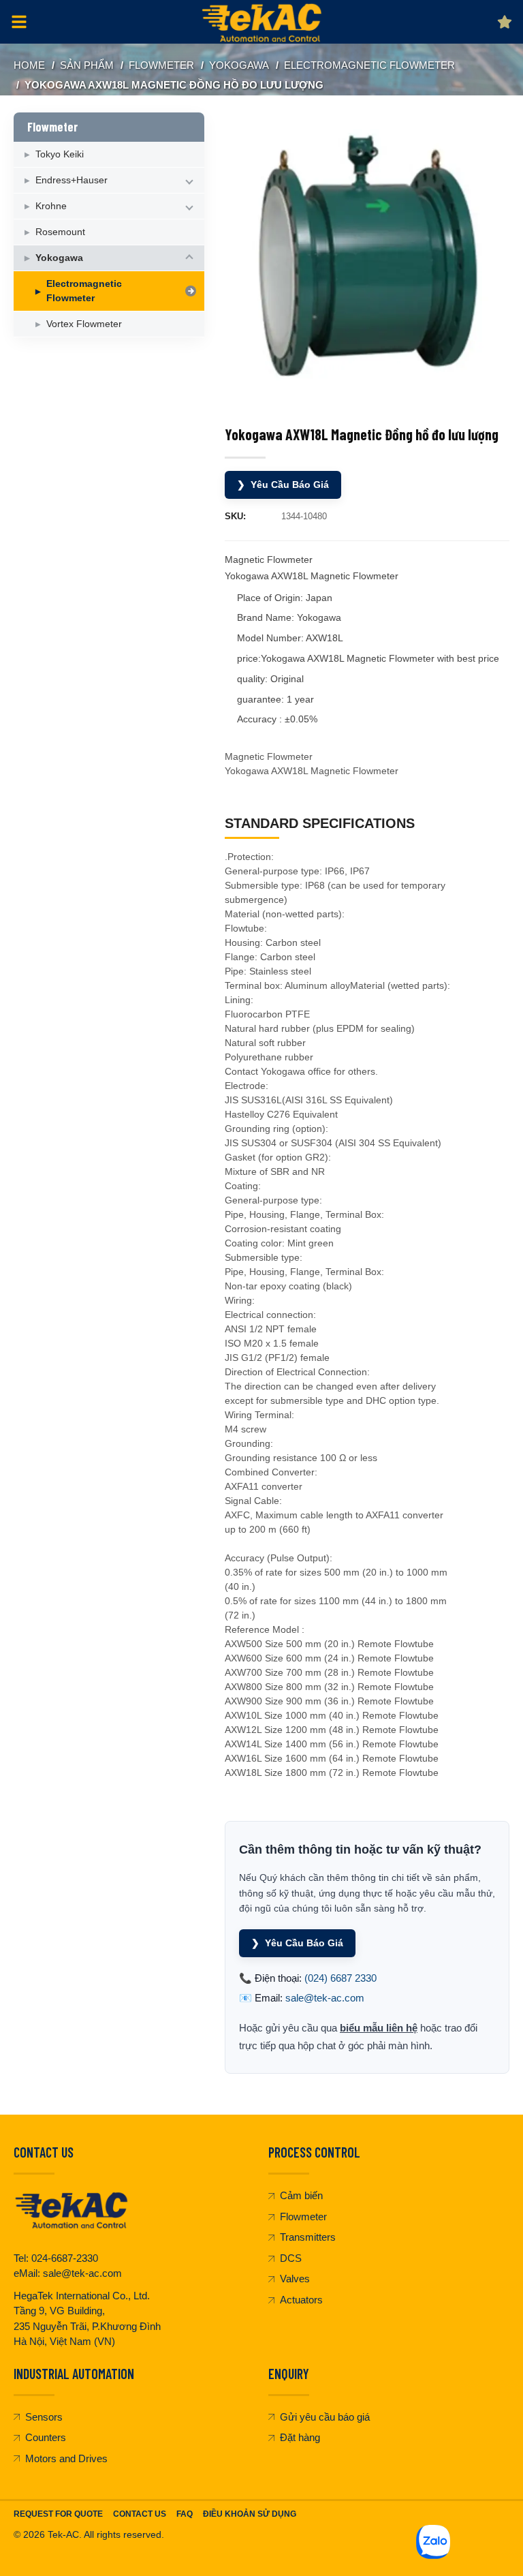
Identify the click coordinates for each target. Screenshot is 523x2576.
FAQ (185, 2514)
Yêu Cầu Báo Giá (283, 485)
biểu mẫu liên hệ (379, 2028)
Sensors (44, 2417)
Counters (46, 2437)
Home (29, 65)
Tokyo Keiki (60, 154)
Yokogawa (239, 65)
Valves (295, 2279)
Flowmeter (161, 65)
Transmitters (308, 2237)
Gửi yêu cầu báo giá (325, 2417)
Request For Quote (58, 2514)
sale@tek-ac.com (325, 1998)
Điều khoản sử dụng (250, 2514)
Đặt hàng (300, 2437)
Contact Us (140, 2514)
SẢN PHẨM (87, 65)
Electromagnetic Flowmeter (369, 65)
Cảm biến (301, 2195)
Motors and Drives (66, 2458)
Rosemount (60, 232)
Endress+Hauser (72, 180)
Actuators (301, 2300)
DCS (291, 2258)
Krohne (51, 206)
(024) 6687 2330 (340, 1978)
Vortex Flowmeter (84, 324)
